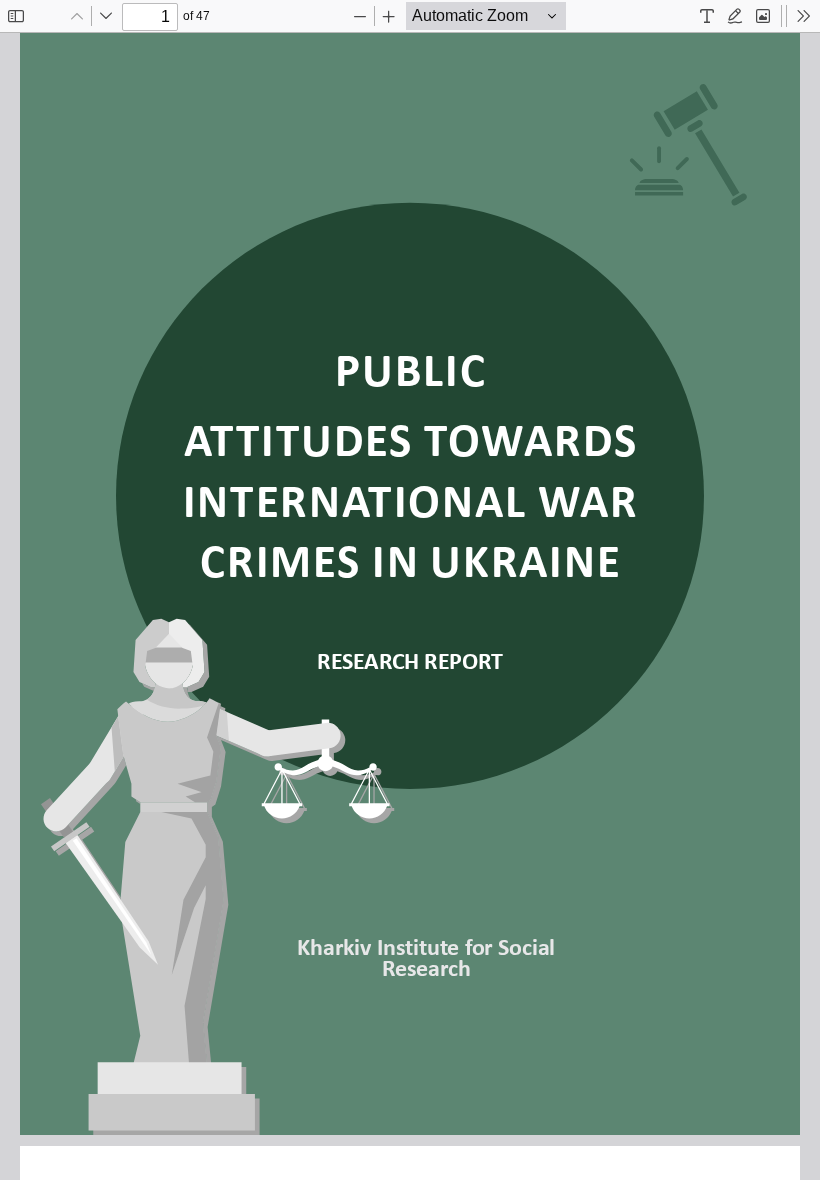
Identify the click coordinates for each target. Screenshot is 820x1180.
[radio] (707, 16)
